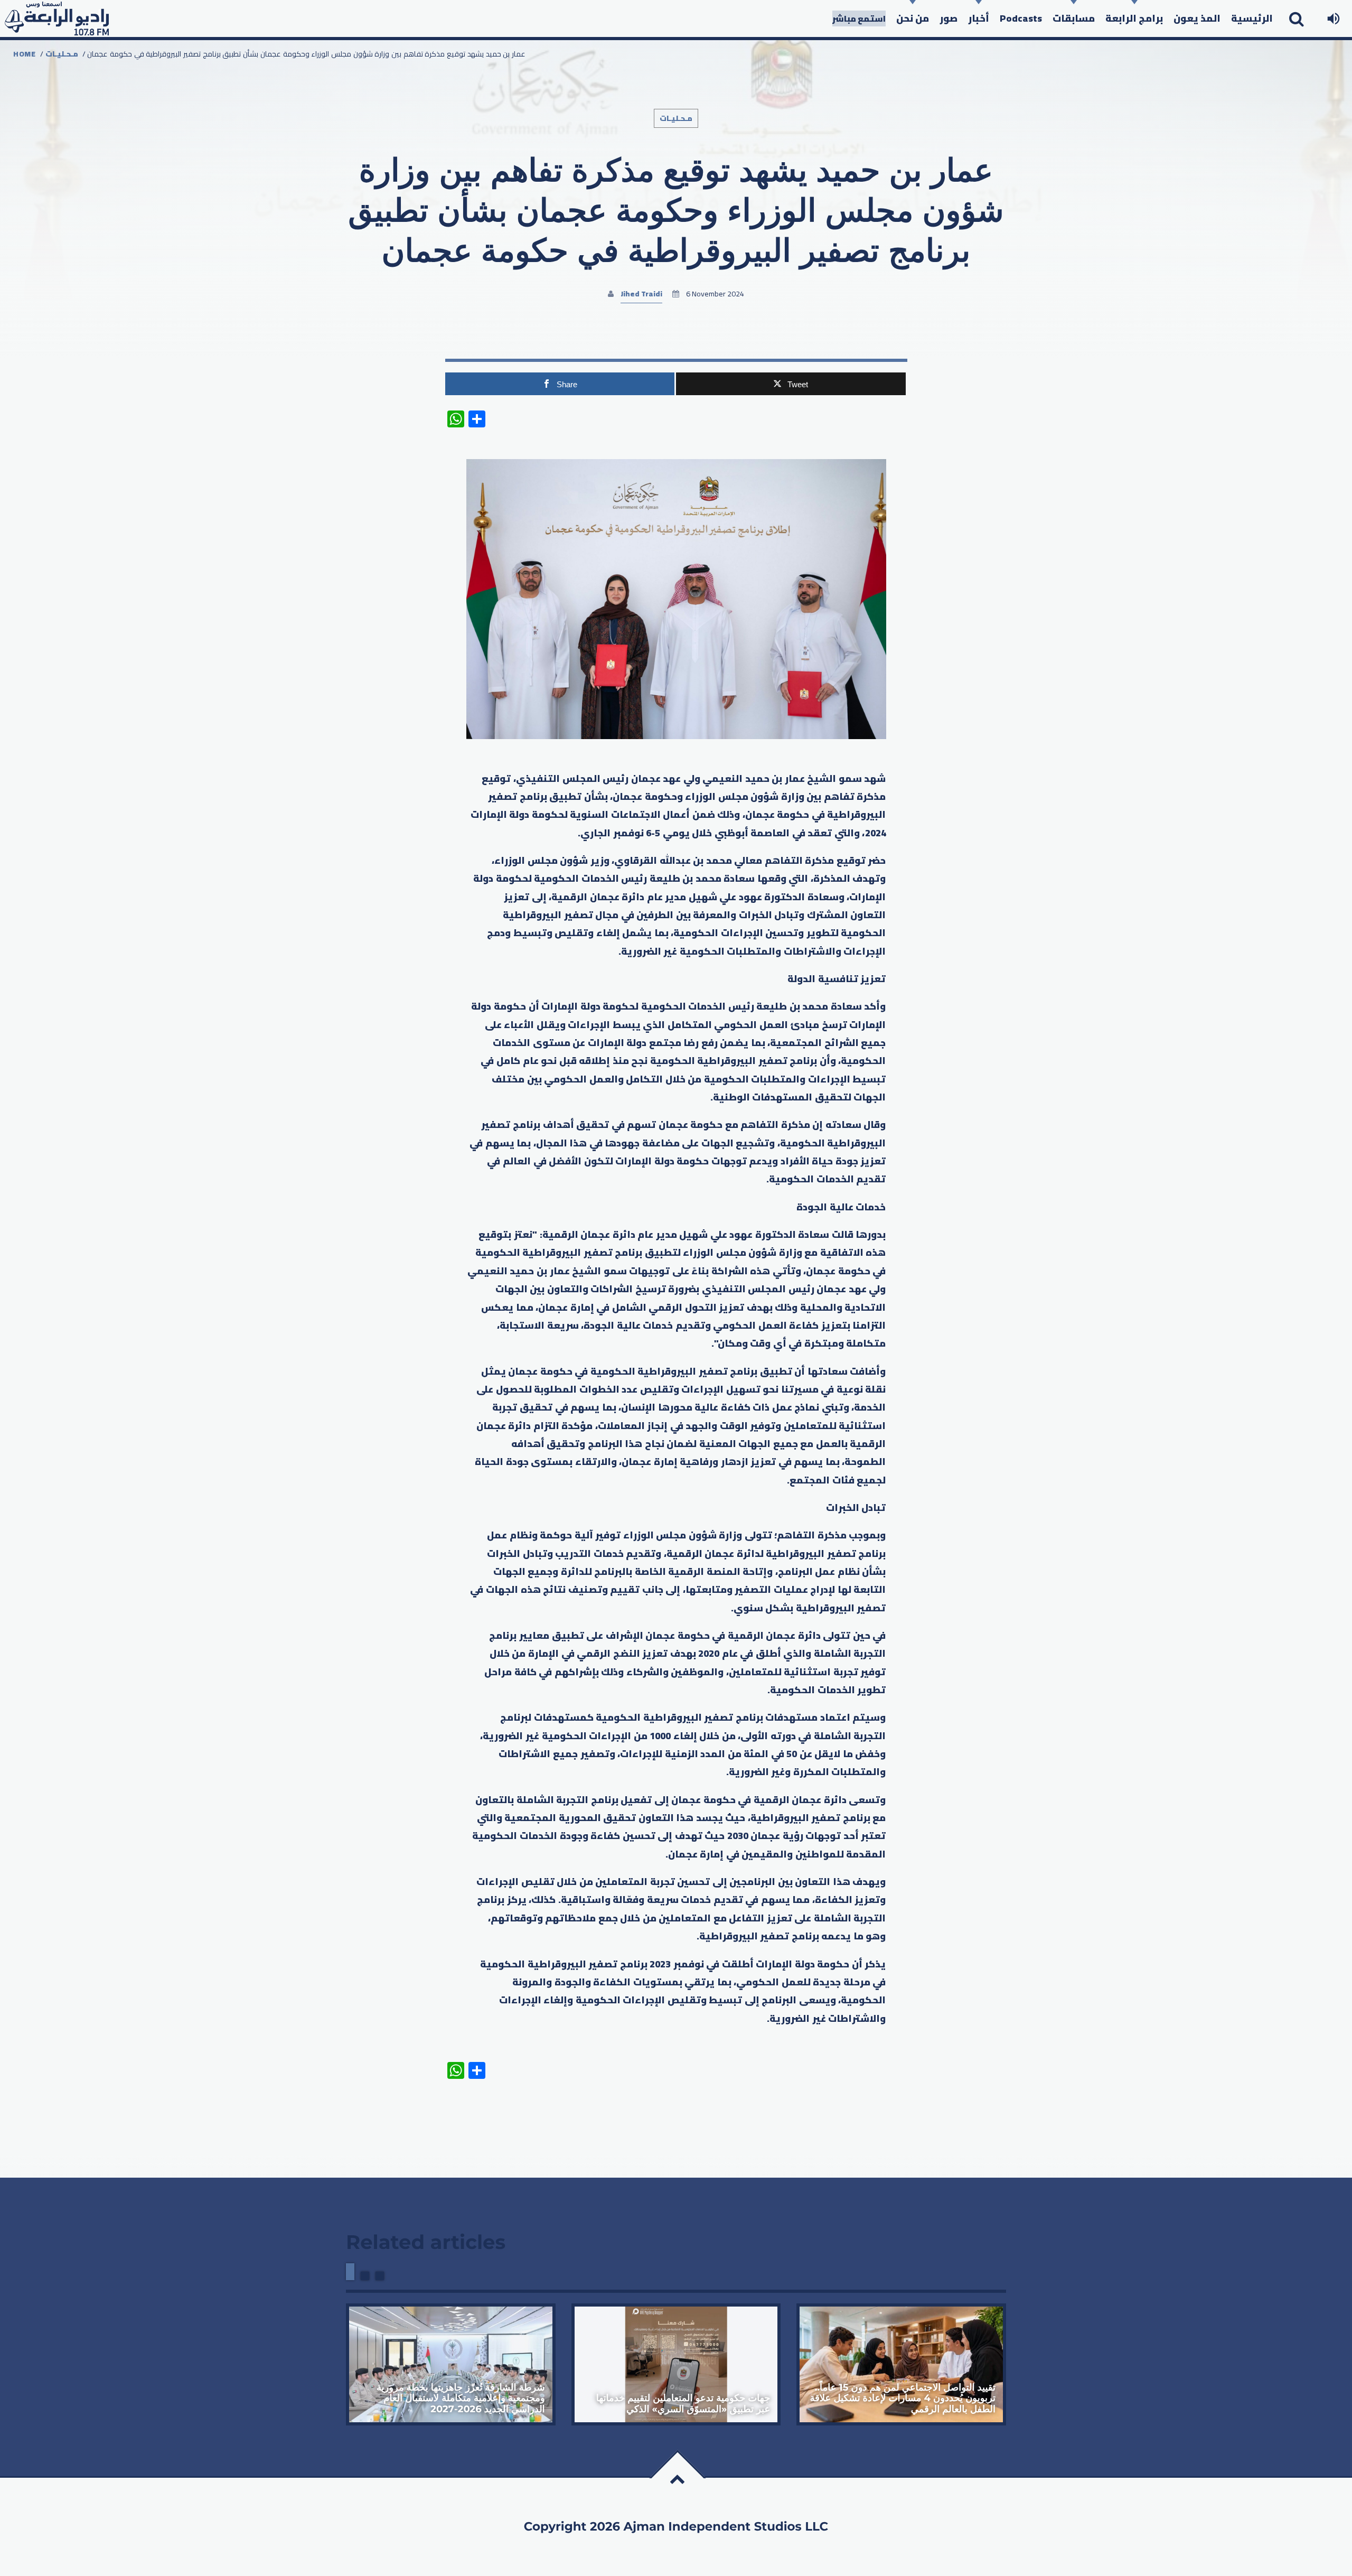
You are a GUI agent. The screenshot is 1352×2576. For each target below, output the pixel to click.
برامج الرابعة (1134, 18)
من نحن (913, 18)
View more (451, 2364)
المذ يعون (1197, 18)
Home (25, 54)
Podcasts (1021, 18)
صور (949, 18)
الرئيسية (1252, 18)
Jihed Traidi (641, 294)
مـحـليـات (62, 54)
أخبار (979, 18)
